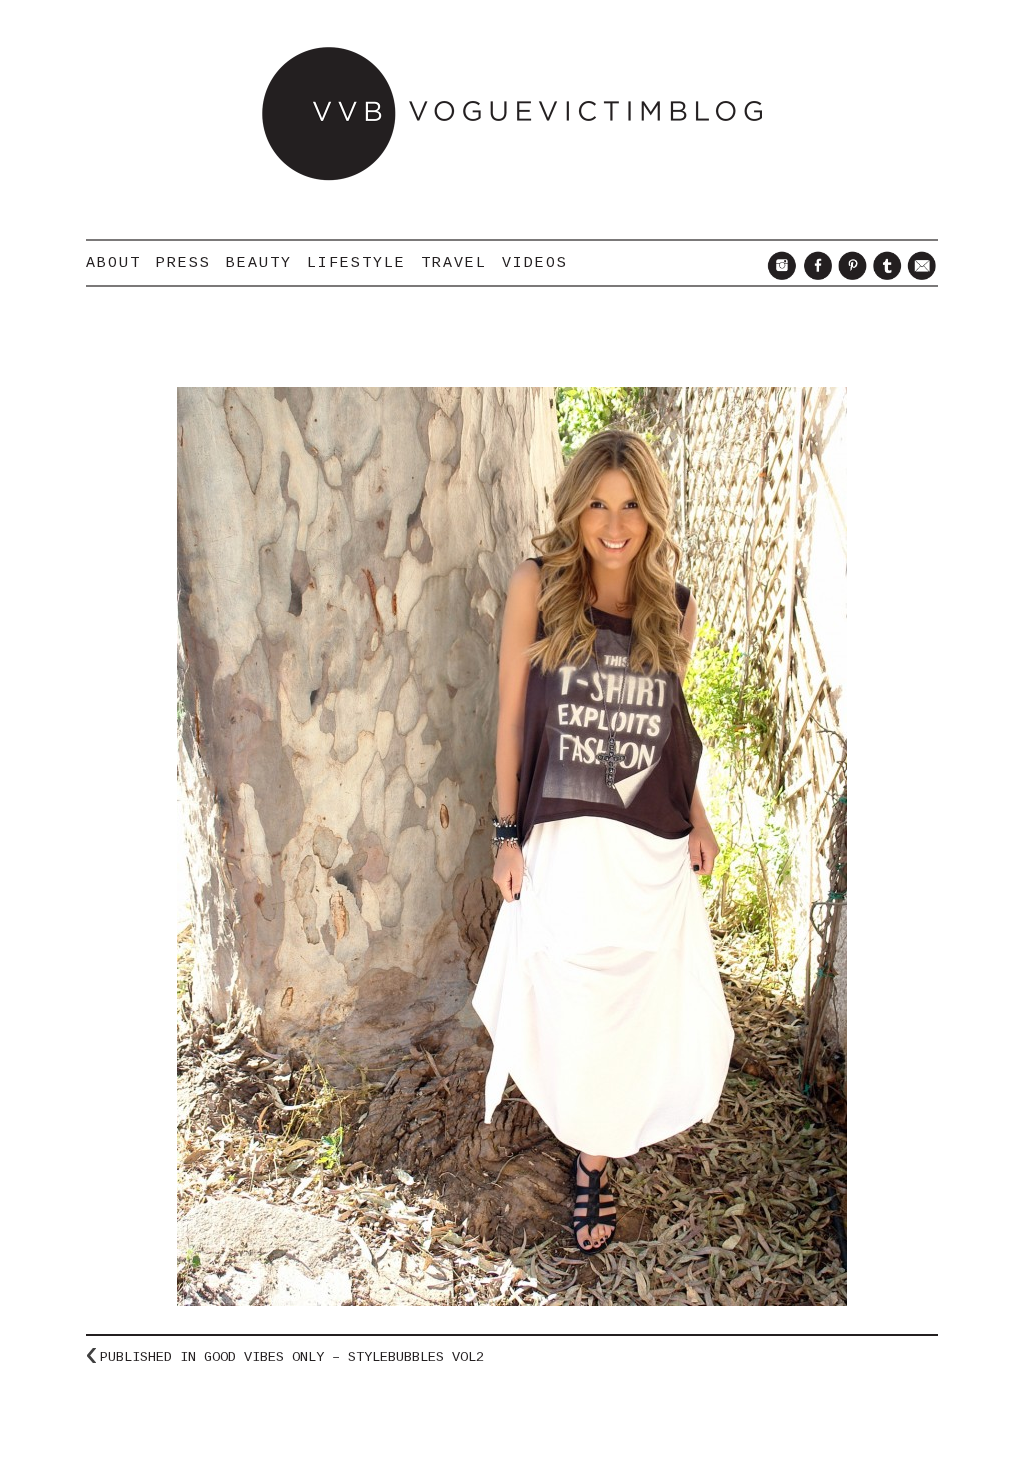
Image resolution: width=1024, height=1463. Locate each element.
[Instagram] (779, 275)
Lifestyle (356, 263)
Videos (535, 263)
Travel (454, 263)
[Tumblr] (884, 275)
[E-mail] (919, 275)
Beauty (259, 263)
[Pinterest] (849, 275)
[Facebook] (814, 275)
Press (183, 263)
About (113, 263)
